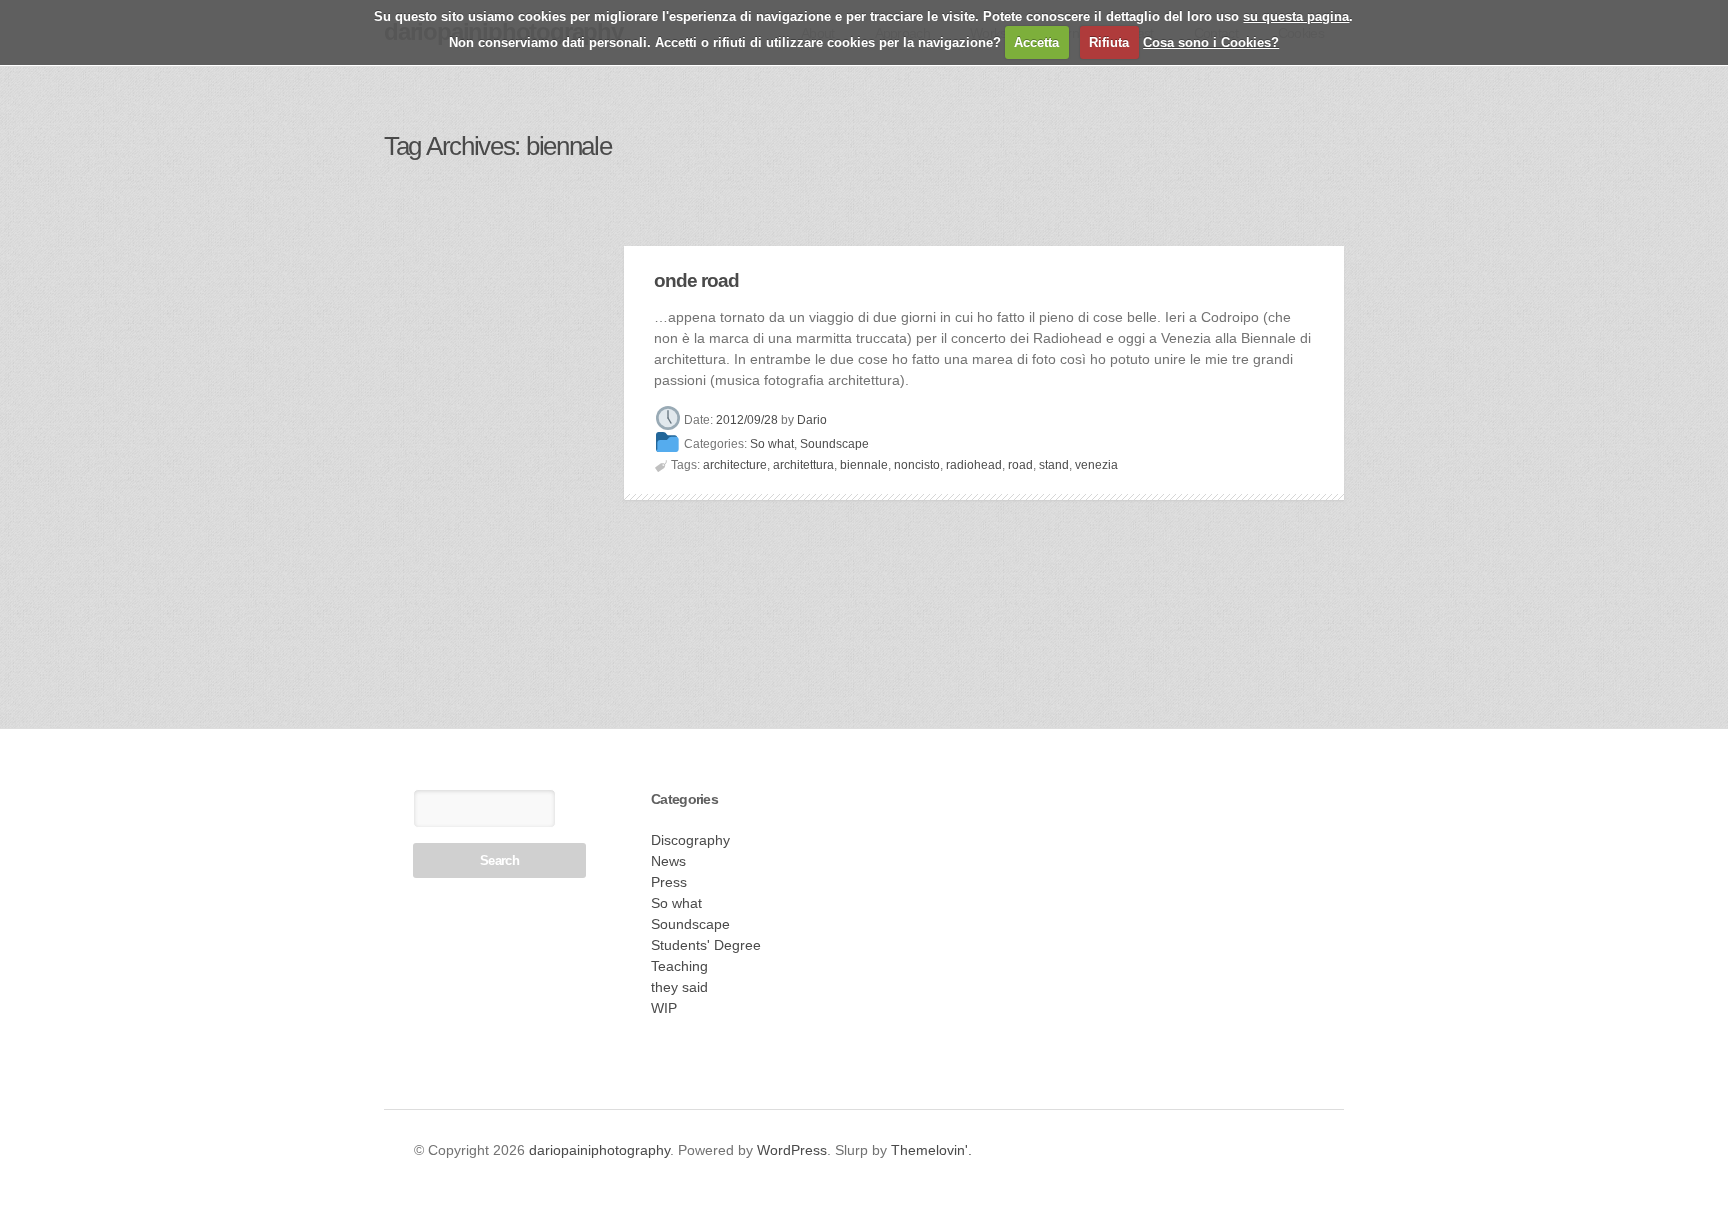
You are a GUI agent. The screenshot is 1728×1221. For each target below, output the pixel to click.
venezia (1096, 465)
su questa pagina (1296, 16)
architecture (735, 465)
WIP (664, 1008)
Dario (812, 420)
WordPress (792, 1150)
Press (669, 882)
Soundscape (834, 445)
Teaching (679, 966)
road (1020, 465)
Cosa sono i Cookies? (1211, 42)
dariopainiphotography (599, 1150)
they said (679, 987)
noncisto (917, 465)
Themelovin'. (931, 1150)
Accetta (1036, 42)
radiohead (974, 465)
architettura (803, 465)
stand (1054, 465)
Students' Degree (706, 945)
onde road (696, 280)
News (668, 861)
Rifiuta (1109, 42)
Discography (690, 840)
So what (772, 445)
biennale (864, 465)
